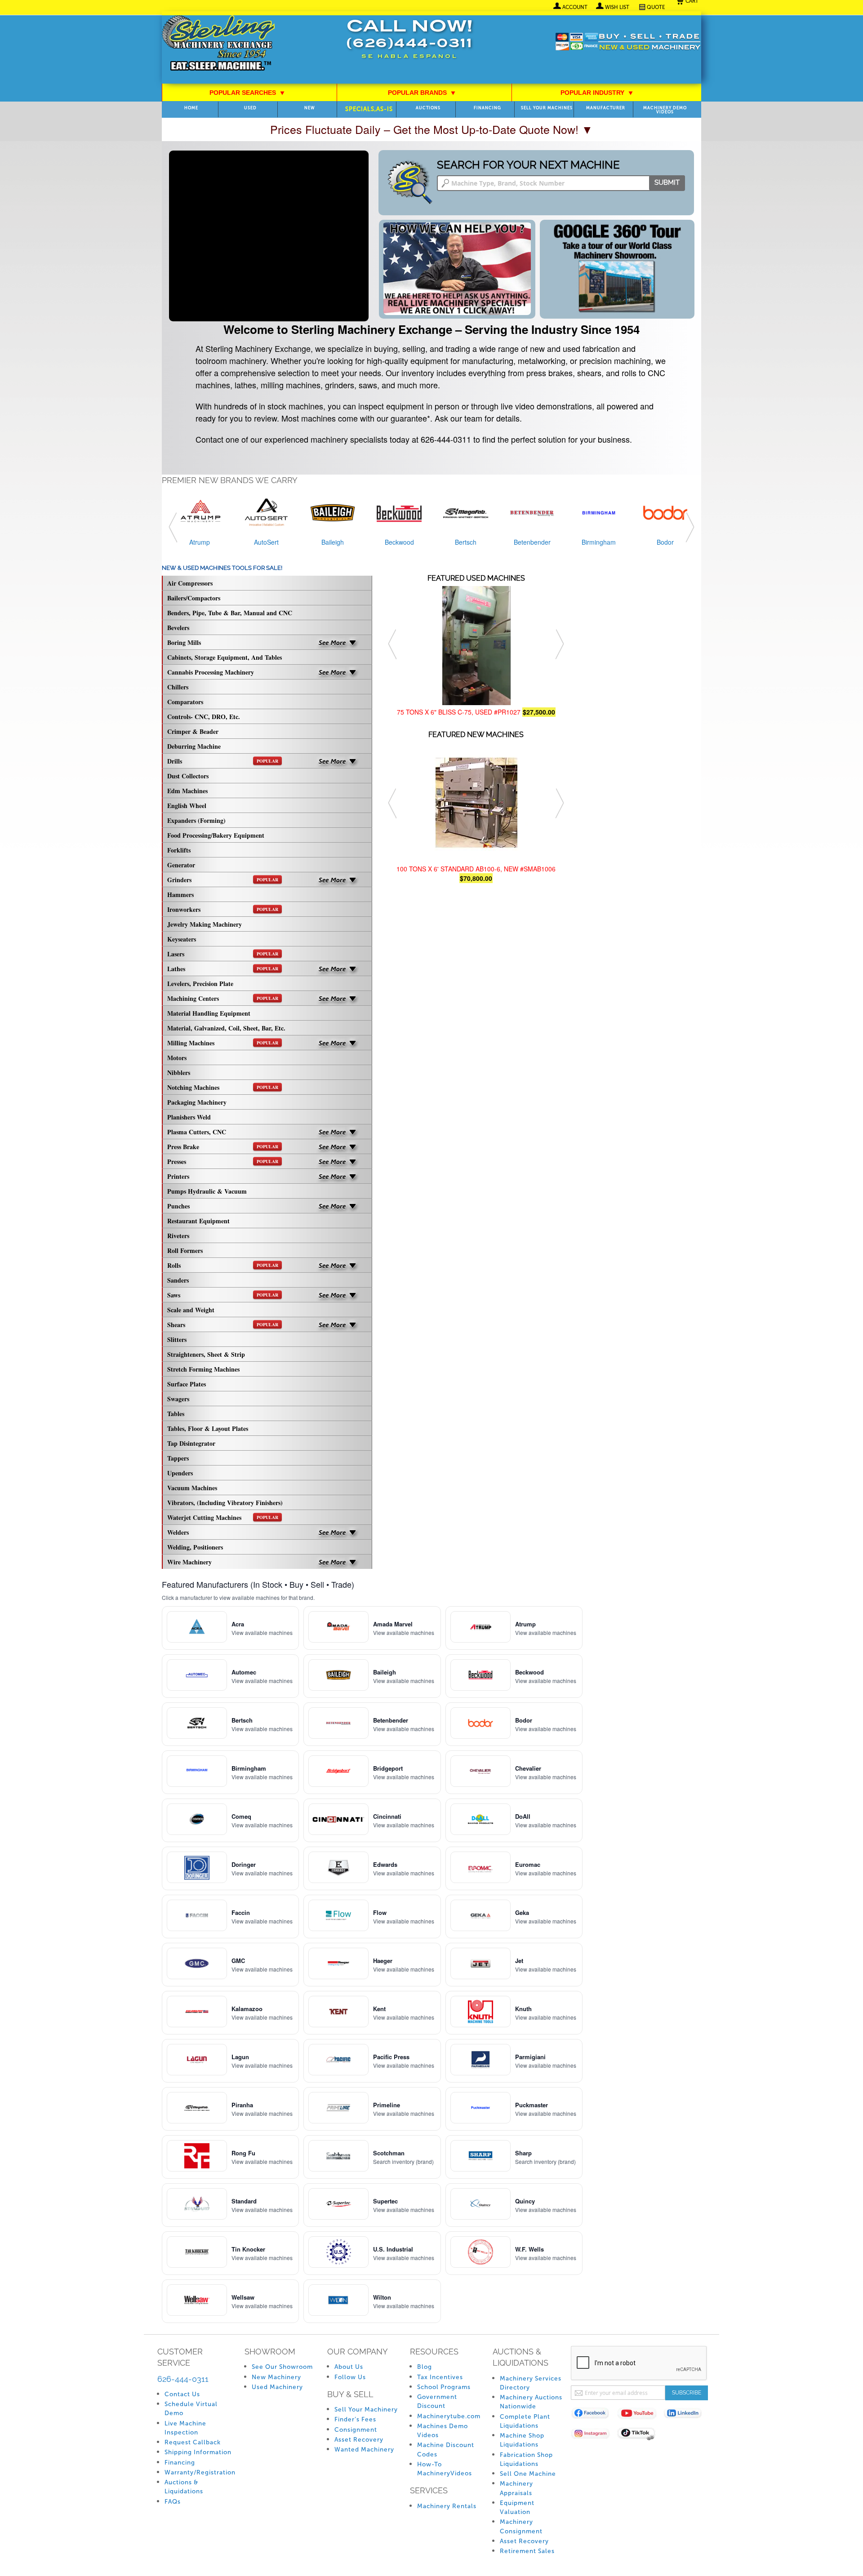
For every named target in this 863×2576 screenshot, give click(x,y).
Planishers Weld (189, 1117)
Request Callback (193, 2442)
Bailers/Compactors (194, 598)
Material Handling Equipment (209, 1013)
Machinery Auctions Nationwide (531, 2402)
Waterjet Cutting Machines (223, 1517)
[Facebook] (594, 2415)
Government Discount (437, 2401)
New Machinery (276, 2377)
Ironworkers (223, 909)
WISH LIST (617, 7)
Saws (223, 1295)
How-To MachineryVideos (445, 2469)
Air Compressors (190, 583)
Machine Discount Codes (446, 2449)
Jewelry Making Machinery (205, 924)
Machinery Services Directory (531, 2383)
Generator (181, 865)
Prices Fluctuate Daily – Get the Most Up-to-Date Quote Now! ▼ (431, 129)
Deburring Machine (194, 746)
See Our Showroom (282, 2367)
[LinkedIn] (687, 2415)
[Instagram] (594, 2435)
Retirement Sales (527, 2551)
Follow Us (350, 2377)
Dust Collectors (188, 776)
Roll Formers (185, 1250)
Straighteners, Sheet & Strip (206, 1354)
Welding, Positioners (195, 1547)
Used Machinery (277, 2387)
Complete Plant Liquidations (525, 2421)
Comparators (185, 702)
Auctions (428, 108)
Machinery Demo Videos (665, 110)
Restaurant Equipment (198, 1221)
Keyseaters (182, 939)
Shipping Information (198, 2452)
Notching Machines (223, 1087)
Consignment (356, 2430)
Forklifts (179, 850)
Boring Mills (184, 642)
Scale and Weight (191, 1310)
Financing (487, 108)
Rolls (223, 1265)
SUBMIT (667, 182)
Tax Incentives (440, 2377)
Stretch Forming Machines (203, 1369)
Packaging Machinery (197, 1102)
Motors (177, 1058)
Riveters (178, 1236)
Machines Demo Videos (443, 2431)
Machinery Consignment (521, 2526)
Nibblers (179, 1073)
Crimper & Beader (193, 731)
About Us (349, 2367)
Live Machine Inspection (185, 2428)
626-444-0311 (183, 2379)
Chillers (178, 687)
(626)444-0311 (409, 44)
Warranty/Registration (200, 2472)
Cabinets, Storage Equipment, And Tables (225, 657)
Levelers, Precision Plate (200, 984)
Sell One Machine (528, 2474)
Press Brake (223, 1147)
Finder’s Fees (355, 2419)
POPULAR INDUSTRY (597, 93)
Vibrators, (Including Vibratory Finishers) (225, 1503)
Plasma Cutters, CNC (197, 1132)
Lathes (223, 969)
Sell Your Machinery (366, 2409)
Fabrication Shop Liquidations (526, 2459)
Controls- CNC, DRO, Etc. (204, 717)
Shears (223, 1325)
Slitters (177, 1339)
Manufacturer (606, 108)
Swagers (178, 1399)
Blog (425, 2367)
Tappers (178, 1458)
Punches (178, 1206)
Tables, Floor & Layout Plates (208, 1428)
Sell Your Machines (547, 108)
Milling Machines (223, 1043)
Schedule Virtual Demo (191, 2409)
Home (191, 108)
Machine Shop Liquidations (522, 2440)
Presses (223, 1161)
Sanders (178, 1280)
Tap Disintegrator (191, 1443)
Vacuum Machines (192, 1488)
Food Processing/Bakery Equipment (216, 835)
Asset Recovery (359, 2440)
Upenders (180, 1473)
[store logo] (218, 44)
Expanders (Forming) (196, 820)
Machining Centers (223, 998)
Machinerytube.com (449, 2416)
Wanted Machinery (364, 2449)
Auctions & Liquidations (184, 2487)
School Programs (444, 2387)
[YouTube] (640, 2415)
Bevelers (178, 628)
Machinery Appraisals (516, 2488)
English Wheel (187, 806)
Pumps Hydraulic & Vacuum (207, 1191)
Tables (176, 1414)
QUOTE (656, 7)
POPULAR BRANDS (422, 93)
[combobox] (561, 183)
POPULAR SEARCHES (247, 93)
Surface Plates (187, 1384)
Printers (178, 1176)
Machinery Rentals (447, 2506)
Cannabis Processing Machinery (211, 672)
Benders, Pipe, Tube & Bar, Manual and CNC (230, 613)
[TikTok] (640, 2435)
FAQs (173, 2502)
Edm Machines (187, 791)
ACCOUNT (575, 7)
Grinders (223, 880)
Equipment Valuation (517, 2507)
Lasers (223, 954)
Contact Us (182, 2394)
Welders (178, 1532)
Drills (223, 761)
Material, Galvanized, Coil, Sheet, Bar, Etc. (226, 1028)
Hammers (180, 895)
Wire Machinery (189, 1562)
